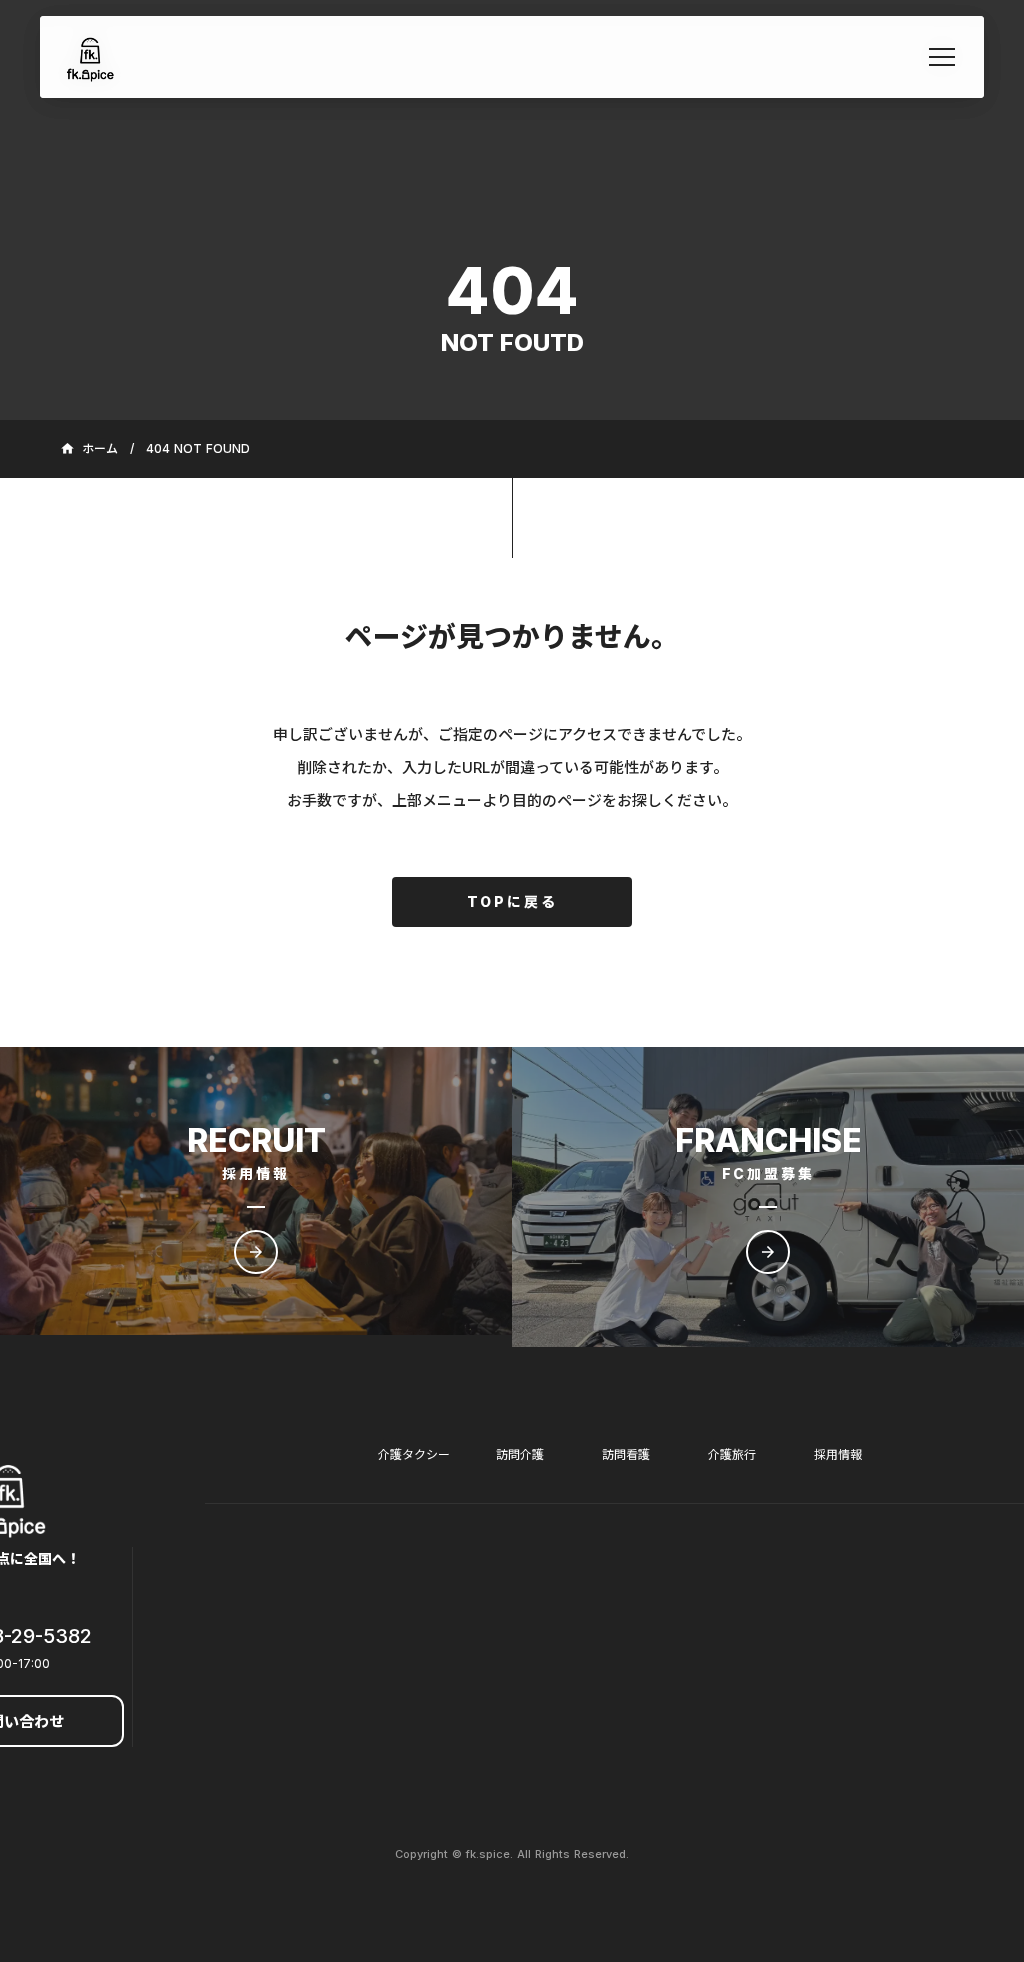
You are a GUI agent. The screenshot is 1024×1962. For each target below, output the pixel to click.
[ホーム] (91, 57)
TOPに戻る (512, 901)
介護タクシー (414, 1454)
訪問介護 (520, 1454)
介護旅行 (732, 1454)
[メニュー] (942, 57)
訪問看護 (626, 1454)
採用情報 (838, 1454)
